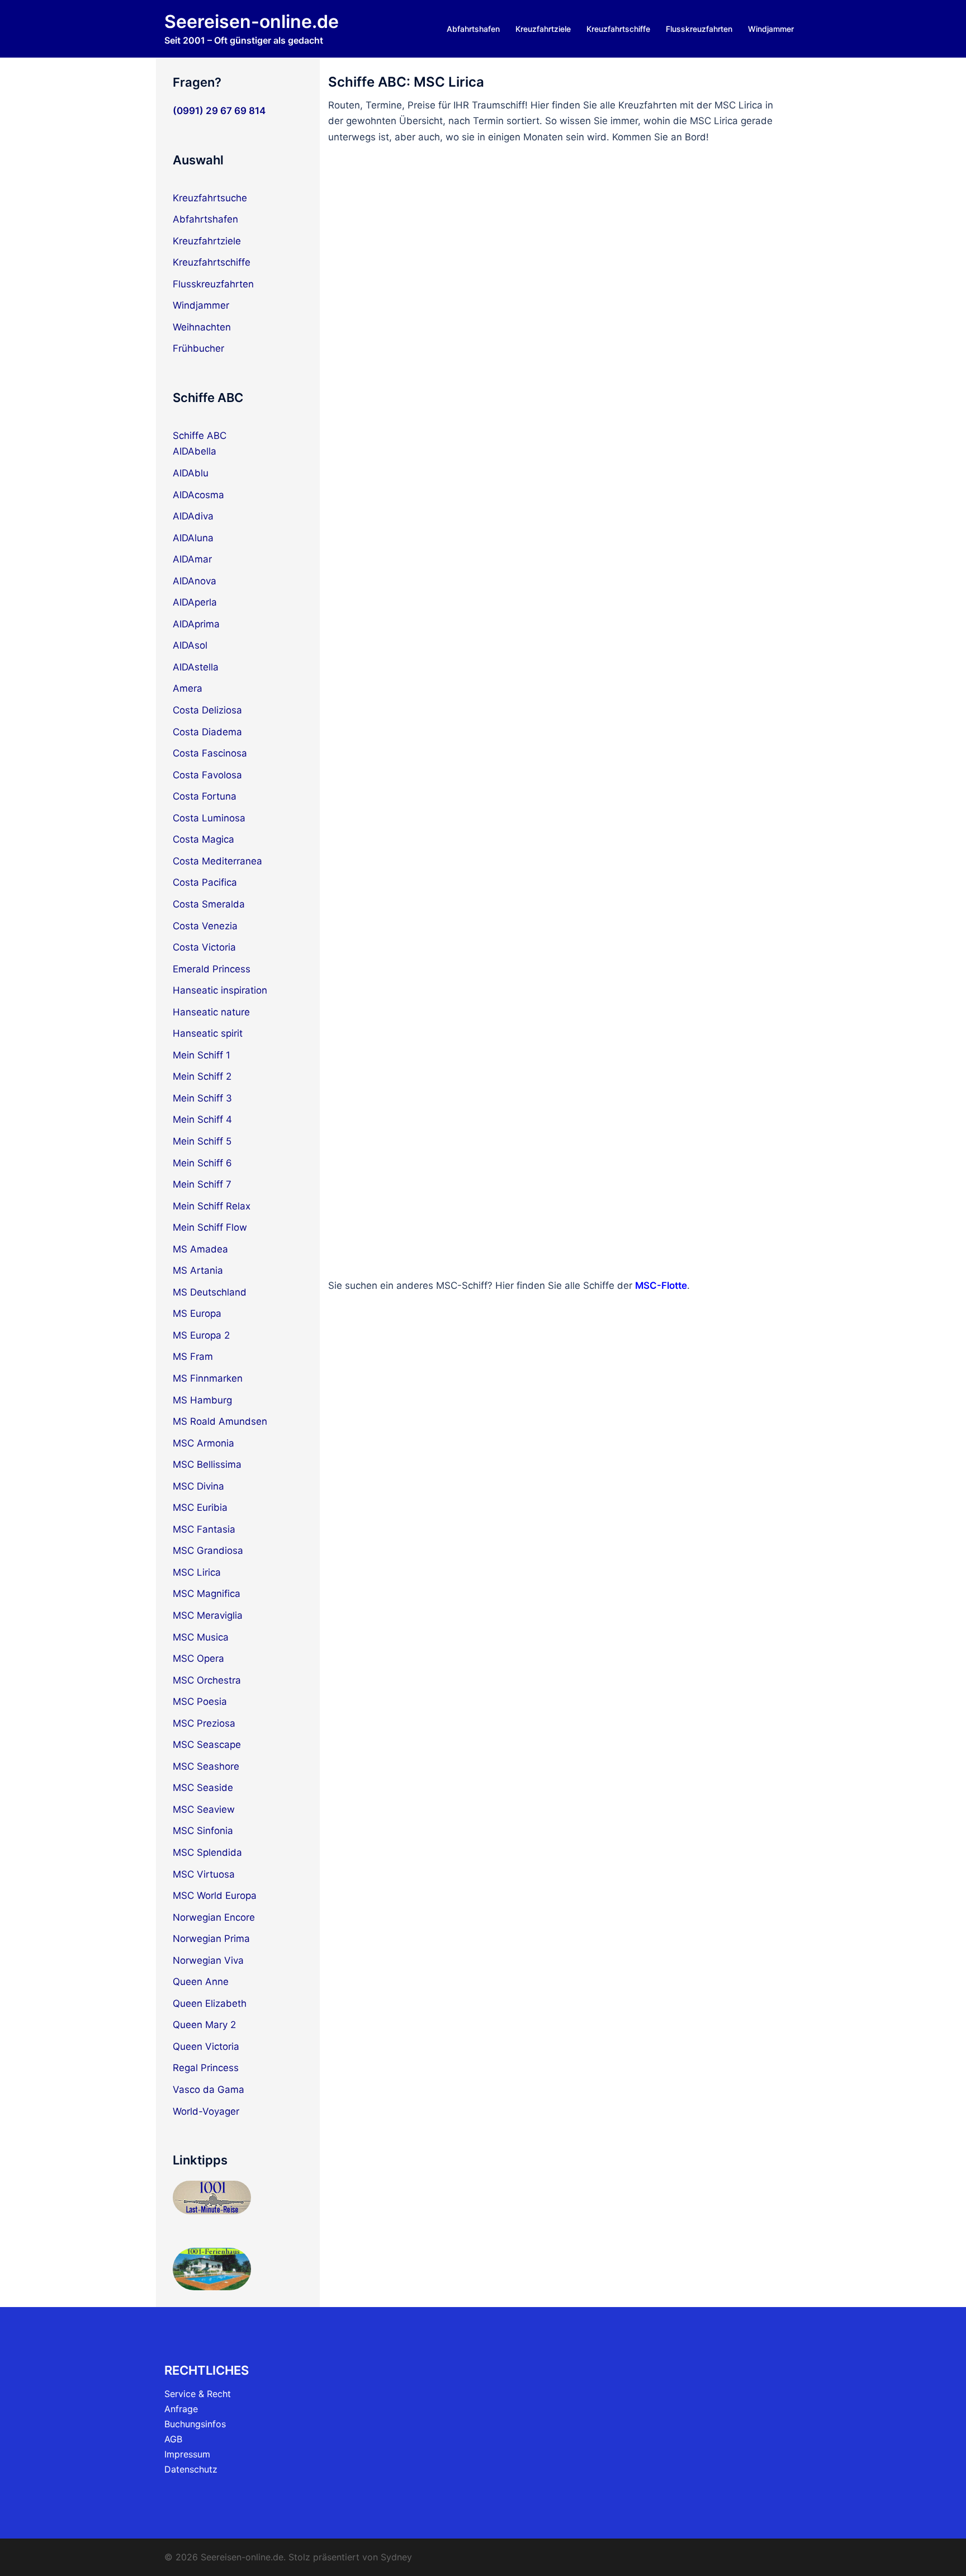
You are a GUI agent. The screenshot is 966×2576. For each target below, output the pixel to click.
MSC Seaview (204, 1809)
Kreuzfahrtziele (543, 29)
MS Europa (197, 1313)
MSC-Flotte (661, 1285)
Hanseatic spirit (208, 1033)
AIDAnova (195, 581)
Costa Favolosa (207, 775)
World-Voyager (206, 2111)
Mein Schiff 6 (202, 1163)
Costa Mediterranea (217, 861)
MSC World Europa (215, 1896)
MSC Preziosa (204, 1723)
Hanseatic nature (211, 1012)
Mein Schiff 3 (202, 1098)
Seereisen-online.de (252, 22)
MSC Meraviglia (208, 1615)
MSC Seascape (207, 1745)
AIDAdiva (193, 516)
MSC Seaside (203, 1788)
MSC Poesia (200, 1701)
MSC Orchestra (207, 1680)
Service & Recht (198, 2394)
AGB (173, 2439)
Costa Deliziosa (207, 710)
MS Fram (193, 1356)
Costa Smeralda (209, 904)
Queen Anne (201, 1982)
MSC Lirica (197, 1572)
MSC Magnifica (207, 1594)
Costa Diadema (207, 732)
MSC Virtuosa (204, 1874)
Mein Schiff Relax (212, 1206)
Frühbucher (198, 348)
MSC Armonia (203, 1443)
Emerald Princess (212, 969)
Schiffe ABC (200, 436)
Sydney (396, 2557)
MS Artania (198, 1270)
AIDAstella (196, 667)
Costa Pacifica (205, 882)
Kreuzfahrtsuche (210, 198)
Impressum (187, 2454)
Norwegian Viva (208, 1960)
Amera (188, 688)
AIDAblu (191, 473)
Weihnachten (202, 327)
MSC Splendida (207, 1852)
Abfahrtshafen (473, 29)
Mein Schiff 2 (202, 1076)
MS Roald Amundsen (220, 1421)
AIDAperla (195, 602)
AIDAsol (190, 645)
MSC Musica (201, 1637)
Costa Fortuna (205, 796)
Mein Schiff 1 (202, 1055)
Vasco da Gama (209, 2090)
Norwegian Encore (214, 1917)
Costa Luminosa (209, 818)
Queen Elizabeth (210, 2003)
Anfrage (181, 2409)
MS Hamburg (202, 1400)
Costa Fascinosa (210, 753)
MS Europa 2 (201, 1335)
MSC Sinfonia (203, 1831)
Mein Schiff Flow (210, 1227)
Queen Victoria (206, 2046)
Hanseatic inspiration (220, 990)
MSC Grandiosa (208, 1551)
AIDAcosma (198, 495)
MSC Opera (198, 1658)
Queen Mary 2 (204, 2025)
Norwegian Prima (211, 1939)
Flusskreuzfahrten (699, 29)
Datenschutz (191, 2469)
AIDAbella (195, 451)
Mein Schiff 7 (202, 1184)
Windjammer (771, 29)
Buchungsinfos (195, 2424)
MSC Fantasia (204, 1529)
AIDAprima (196, 624)
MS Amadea (200, 1249)
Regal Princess (206, 2068)
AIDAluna (193, 538)
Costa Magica (203, 839)
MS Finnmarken (208, 1378)
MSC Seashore (206, 1766)
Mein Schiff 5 (202, 1141)
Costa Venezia (205, 926)
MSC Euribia (200, 1507)
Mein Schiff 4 (202, 1119)
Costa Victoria (204, 947)
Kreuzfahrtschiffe (618, 29)
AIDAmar (192, 559)
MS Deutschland (210, 1292)
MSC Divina (198, 1486)
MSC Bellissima (207, 1464)
